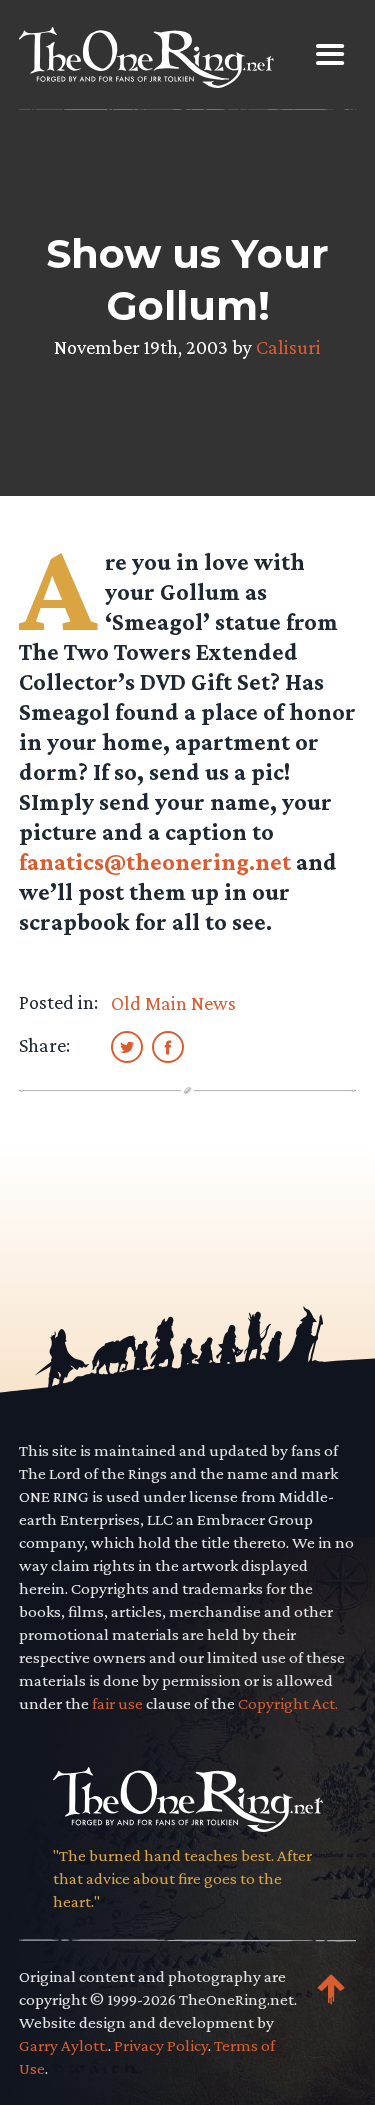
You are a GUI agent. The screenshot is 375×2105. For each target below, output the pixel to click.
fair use (117, 1703)
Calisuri (288, 347)
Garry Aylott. (63, 2045)
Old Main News (173, 1003)
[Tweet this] (127, 1046)
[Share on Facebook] (168, 1046)
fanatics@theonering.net (155, 861)
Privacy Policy (161, 2045)
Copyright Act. (288, 1703)
